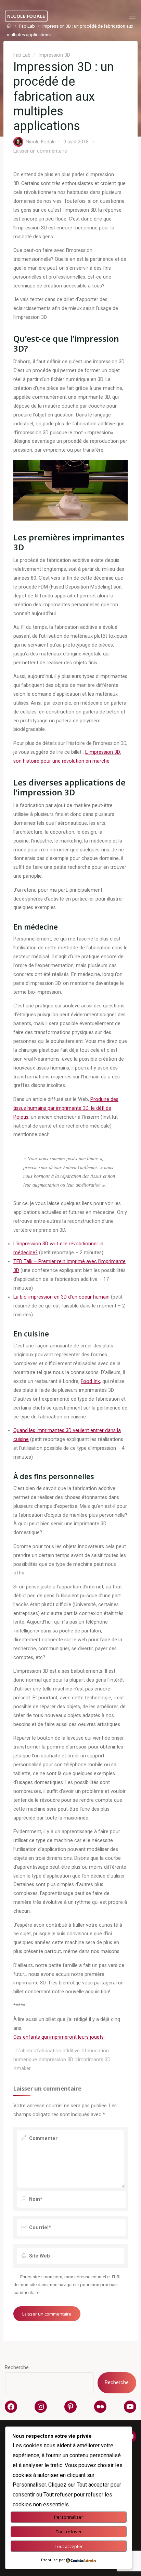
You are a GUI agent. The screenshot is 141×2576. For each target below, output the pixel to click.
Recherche (17, 2368)
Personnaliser (69, 2517)
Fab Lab (22, 55)
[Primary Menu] (132, 16)
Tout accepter (69, 2546)
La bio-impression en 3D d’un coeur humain (61, 1297)
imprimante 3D (94, 2060)
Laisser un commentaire (40, 151)
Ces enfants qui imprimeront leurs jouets (59, 2037)
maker (24, 2069)
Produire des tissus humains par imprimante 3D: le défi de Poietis (66, 1108)
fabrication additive (58, 2051)
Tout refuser (69, 2532)
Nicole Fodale (26, 16)
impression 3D (57, 2060)
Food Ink (90, 1381)
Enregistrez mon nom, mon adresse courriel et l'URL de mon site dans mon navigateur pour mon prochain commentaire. (68, 2285)
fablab (25, 2051)
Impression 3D (54, 55)
